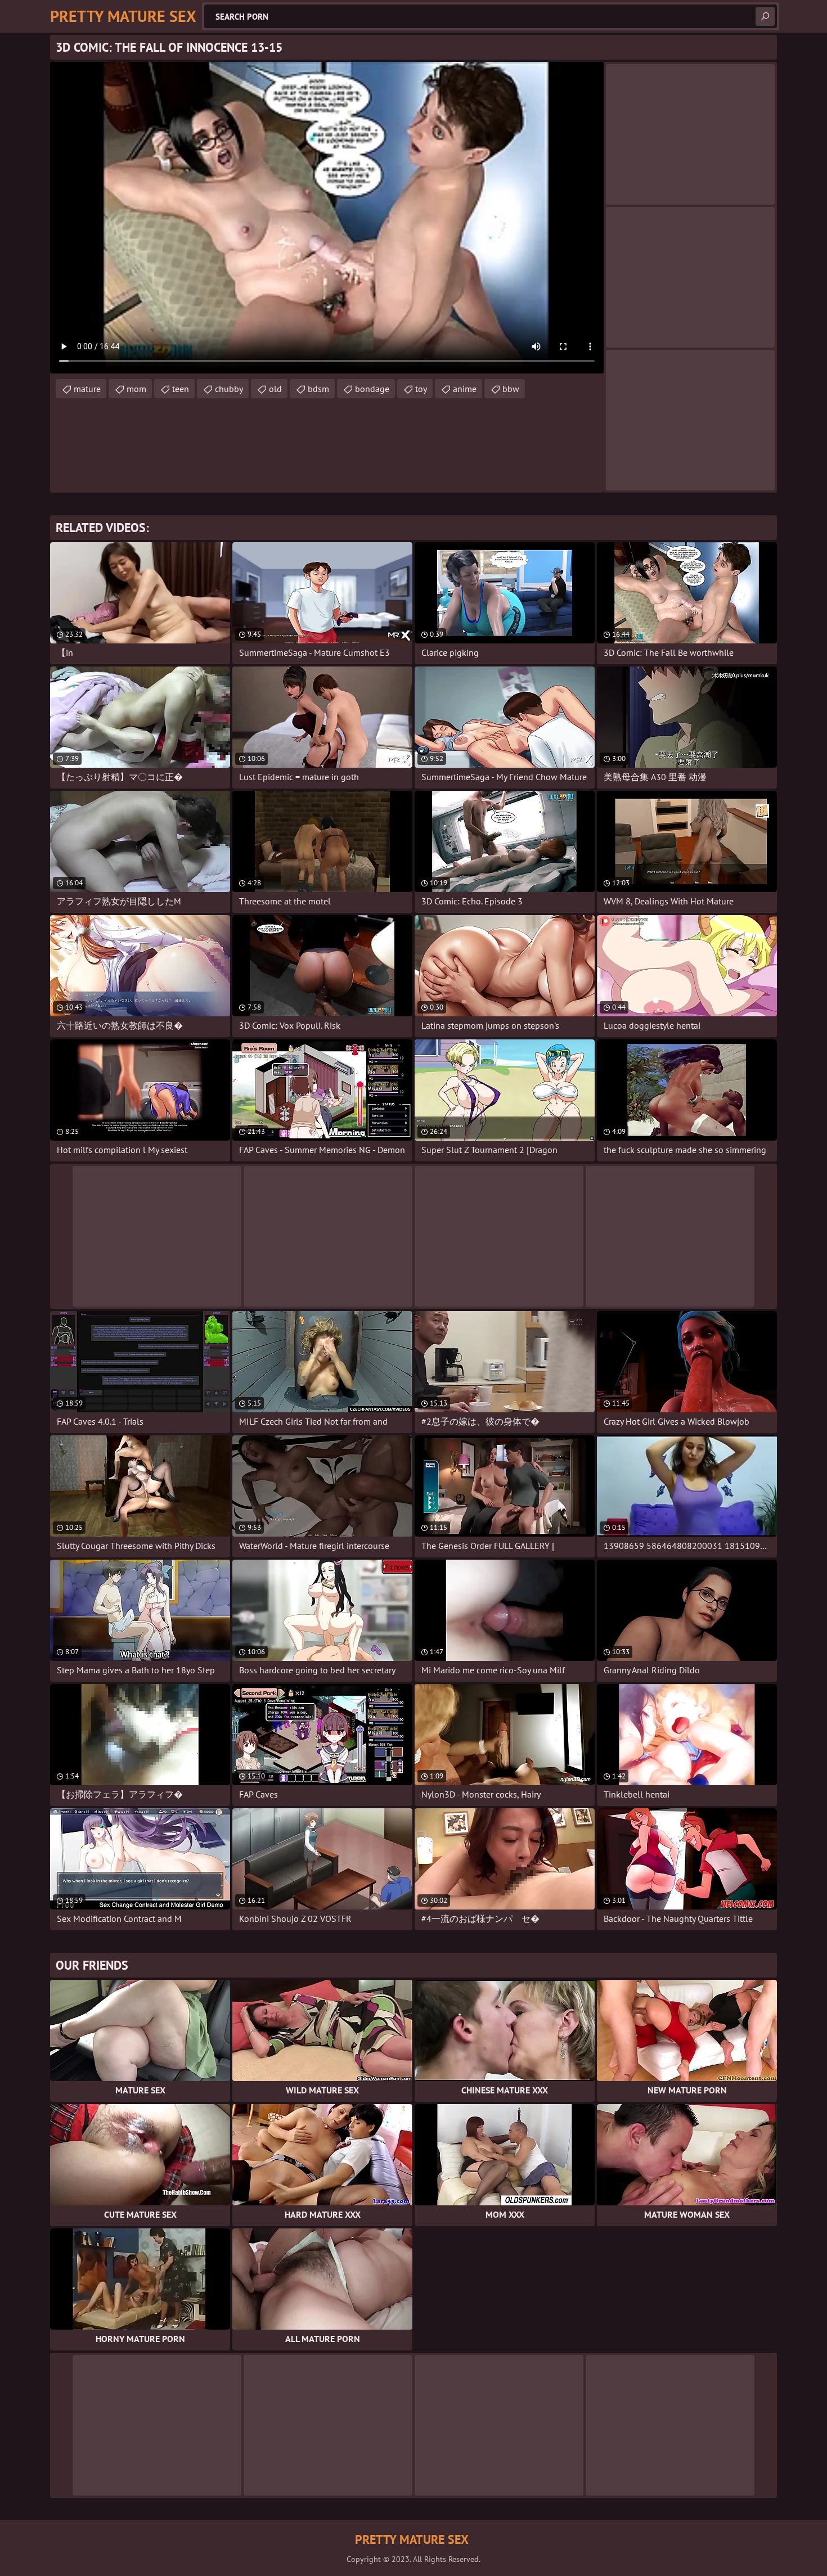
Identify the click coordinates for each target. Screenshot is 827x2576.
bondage (372, 389)
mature (87, 389)
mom (136, 389)
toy (421, 389)
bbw (511, 389)
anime (465, 389)
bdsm (318, 389)
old (275, 389)
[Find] (765, 16)
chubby (229, 389)
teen (181, 389)
